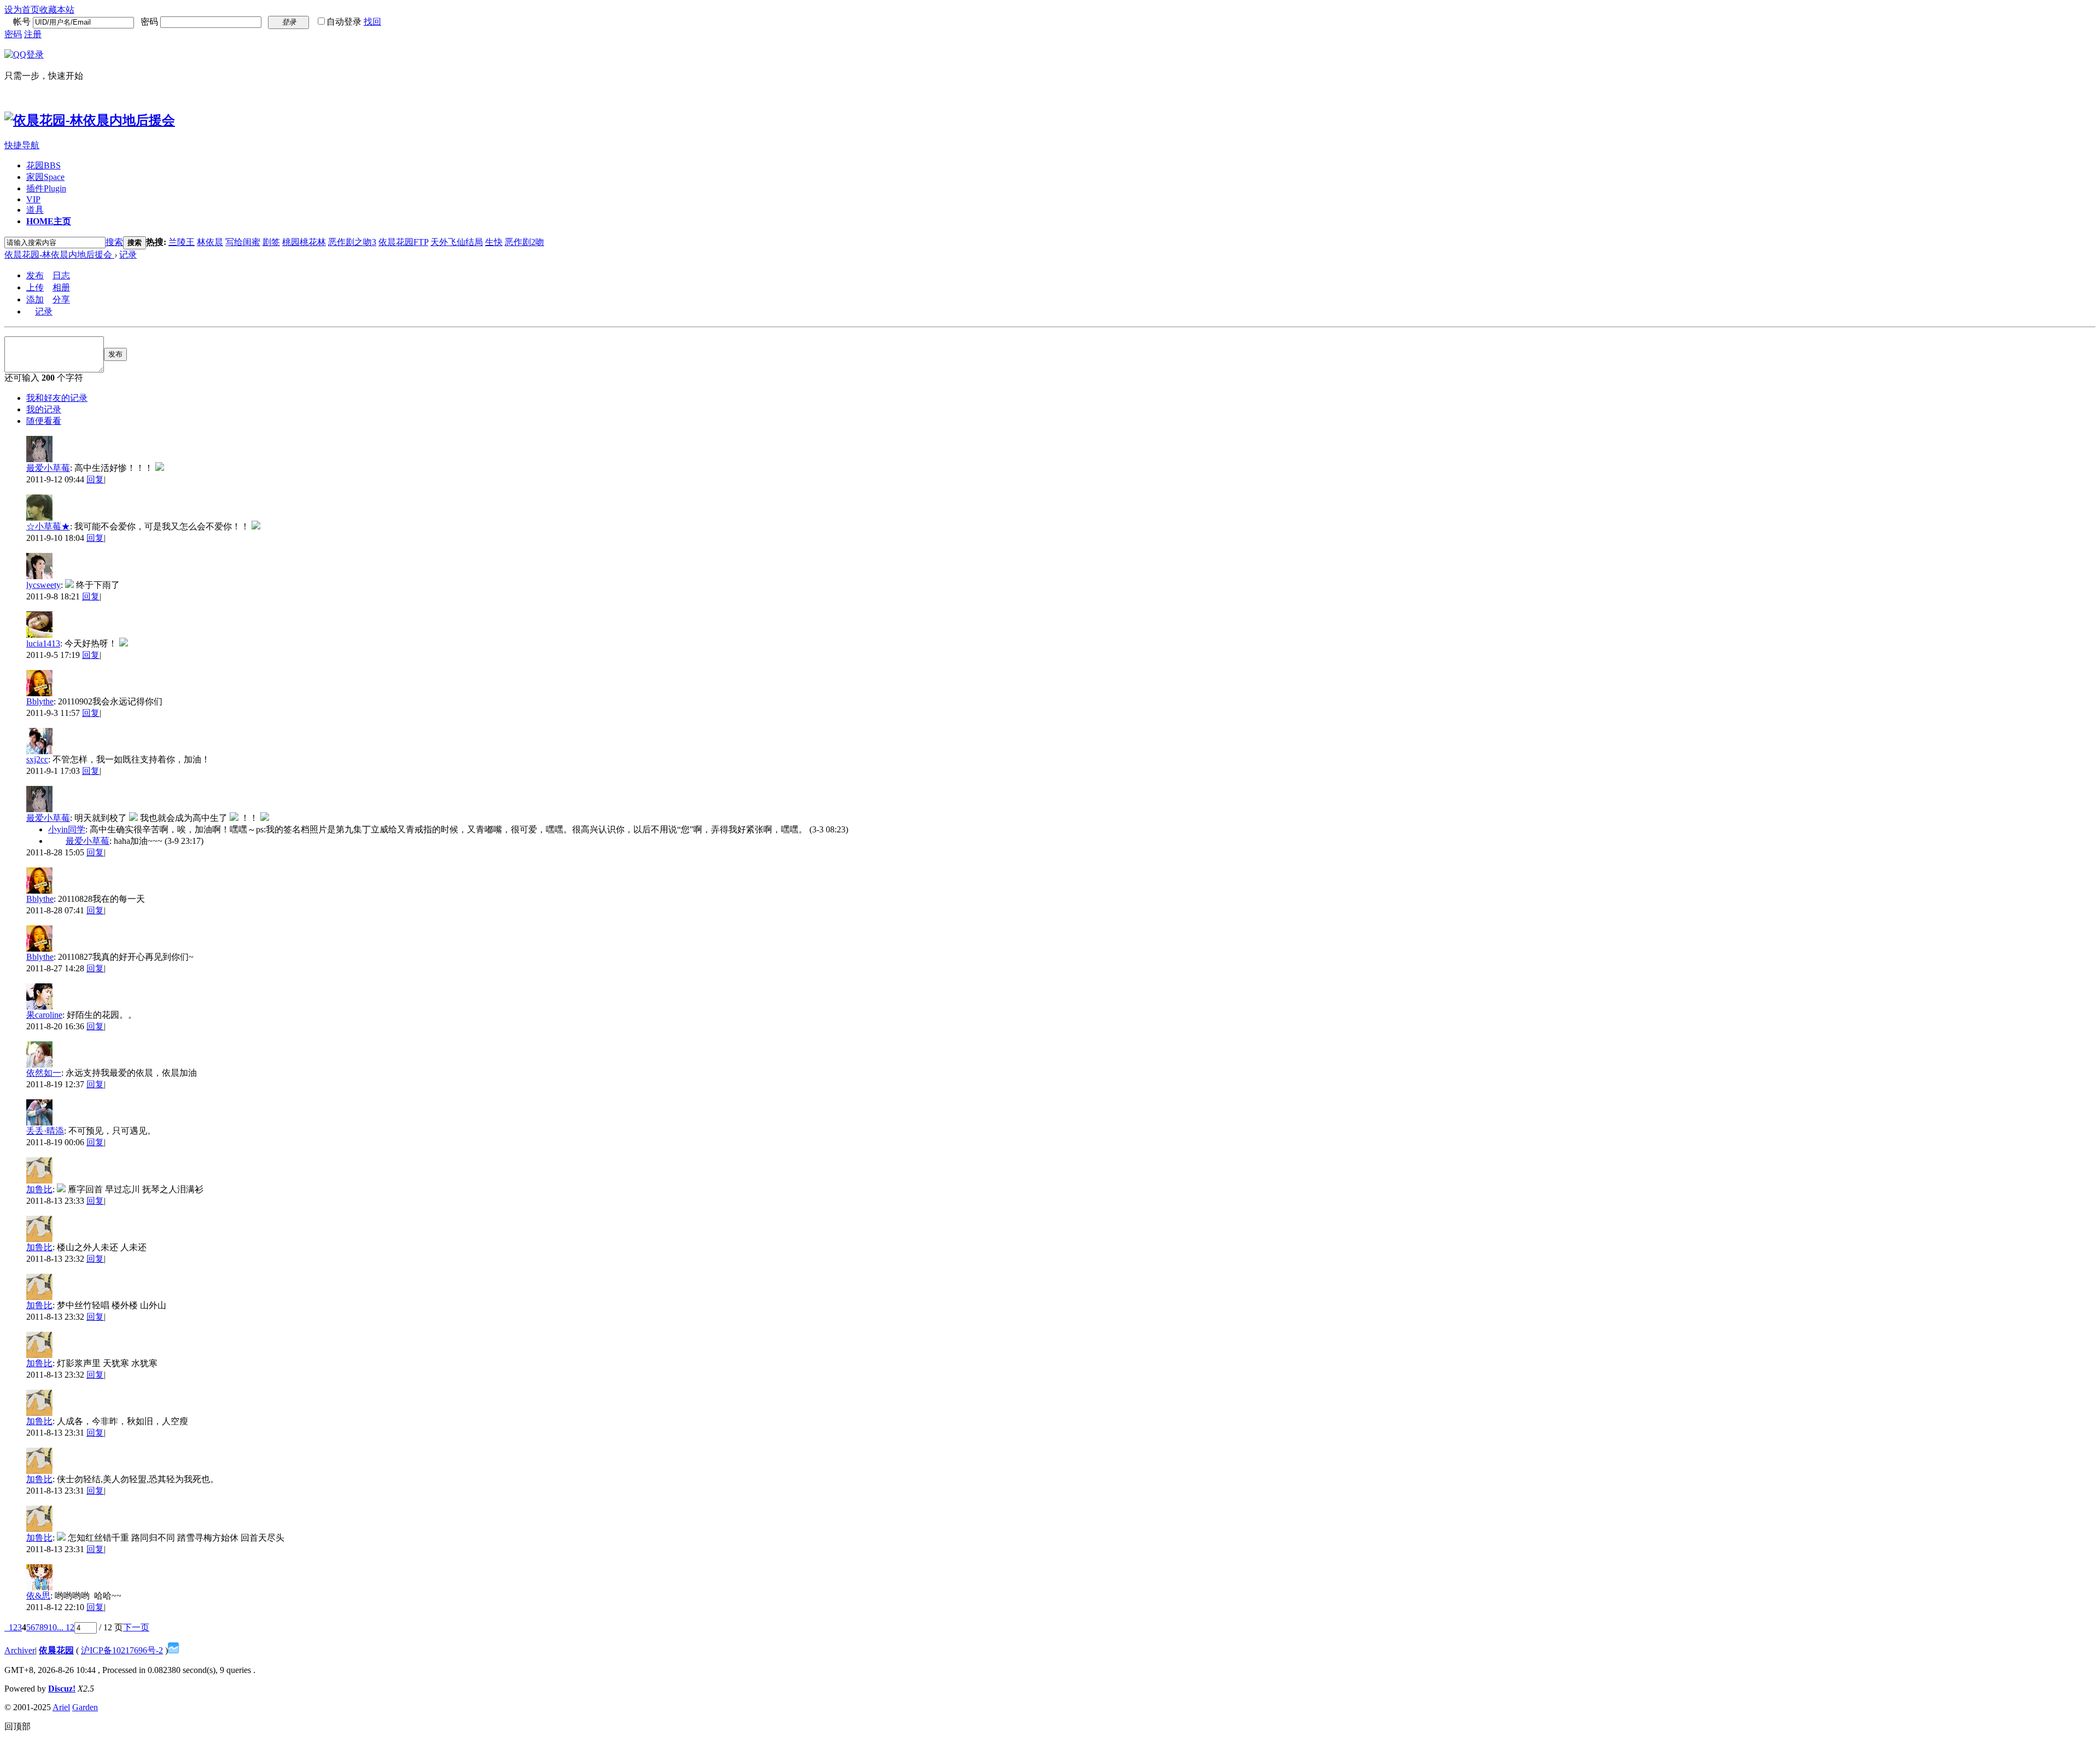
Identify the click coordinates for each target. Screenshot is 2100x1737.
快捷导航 (22, 145)
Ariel (61, 1707)
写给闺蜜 (243, 242)
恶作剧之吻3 (352, 242)
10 (52, 1627)
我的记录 (44, 409)
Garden (85, 1707)
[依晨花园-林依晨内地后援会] (90, 120)
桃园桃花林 (304, 242)
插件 (46, 188)
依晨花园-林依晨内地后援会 (59, 255)
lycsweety (43, 585)
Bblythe (40, 701)
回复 (95, 479)
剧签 (271, 242)
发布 (35, 275)
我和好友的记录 (57, 398)
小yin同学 (67, 829)
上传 (35, 287)
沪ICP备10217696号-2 (122, 1650)
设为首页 (22, 10)
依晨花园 (56, 1650)
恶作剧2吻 (524, 242)
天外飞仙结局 (457, 242)
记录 (128, 255)
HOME (49, 221)
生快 (494, 242)
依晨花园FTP (403, 242)
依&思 (38, 1596)
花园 (43, 165)
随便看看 (44, 421)
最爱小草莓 (48, 468)
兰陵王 (182, 242)
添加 (35, 299)
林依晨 (210, 242)
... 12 (66, 1627)
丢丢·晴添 (45, 1131)
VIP (33, 199)
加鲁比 (39, 1189)
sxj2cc (37, 759)
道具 (35, 210)
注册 (33, 34)
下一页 (136, 1627)
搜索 (114, 242)
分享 (61, 299)
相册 (61, 287)
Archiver (20, 1650)
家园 (45, 177)
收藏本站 (57, 10)
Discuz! (62, 1689)
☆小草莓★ (48, 526)
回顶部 (17, 1726)
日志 (61, 275)
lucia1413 (43, 643)
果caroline (44, 1015)
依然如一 (44, 1073)
